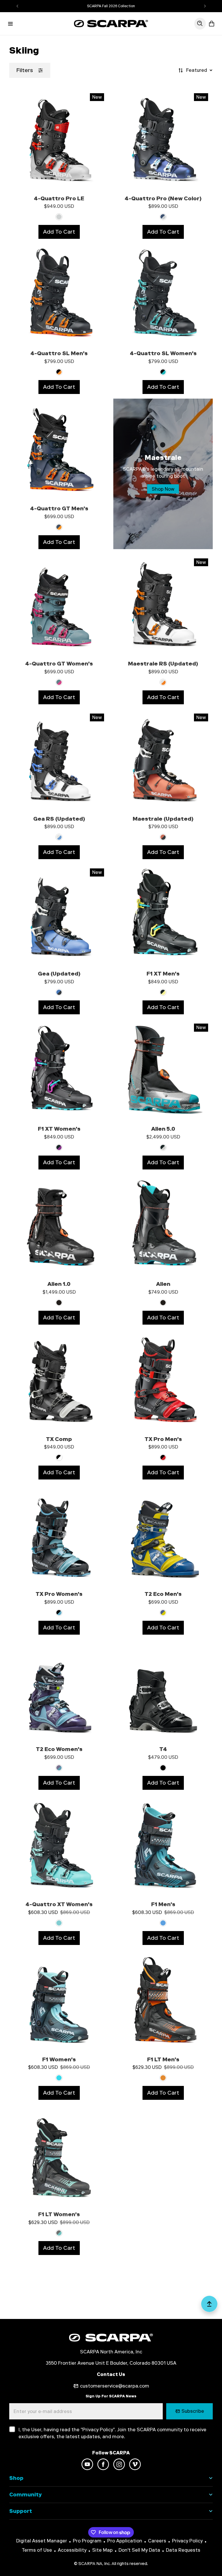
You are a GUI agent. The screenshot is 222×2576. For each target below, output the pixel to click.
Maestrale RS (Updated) (163, 664)
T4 (163, 1749)
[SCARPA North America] (111, 24)
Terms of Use (37, 2550)
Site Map (102, 2550)
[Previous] (17, 6)
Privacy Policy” (99, 2430)
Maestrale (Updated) (163, 819)
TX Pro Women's (59, 1594)
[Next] (205, 6)
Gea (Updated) (59, 974)
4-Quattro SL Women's (163, 353)
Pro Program (87, 2541)
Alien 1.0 (59, 1284)
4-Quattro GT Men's (59, 508)
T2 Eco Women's (59, 1749)
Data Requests (183, 2550)
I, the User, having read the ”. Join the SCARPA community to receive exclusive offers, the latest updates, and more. (112, 2433)
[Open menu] (10, 24)
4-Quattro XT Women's (59, 1904)
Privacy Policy (187, 2541)
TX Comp (59, 1439)
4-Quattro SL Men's (59, 353)
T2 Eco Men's (163, 1594)
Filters (25, 70)
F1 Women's (59, 2059)
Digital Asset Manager (42, 2541)
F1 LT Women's (59, 2214)
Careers (157, 2541)
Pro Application (125, 2541)
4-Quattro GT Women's (59, 664)
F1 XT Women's (59, 1129)
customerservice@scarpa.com (115, 2386)
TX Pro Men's (163, 1439)
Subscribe (193, 2411)
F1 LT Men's (163, 2059)
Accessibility (72, 2550)
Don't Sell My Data (139, 2550)
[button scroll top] (209, 2306)
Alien (163, 1284)
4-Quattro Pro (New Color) (163, 198)
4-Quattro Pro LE (59, 198)
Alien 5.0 (163, 1129)
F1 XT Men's (163, 974)
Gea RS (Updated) (59, 819)
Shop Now (163, 489)
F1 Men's (163, 1904)
